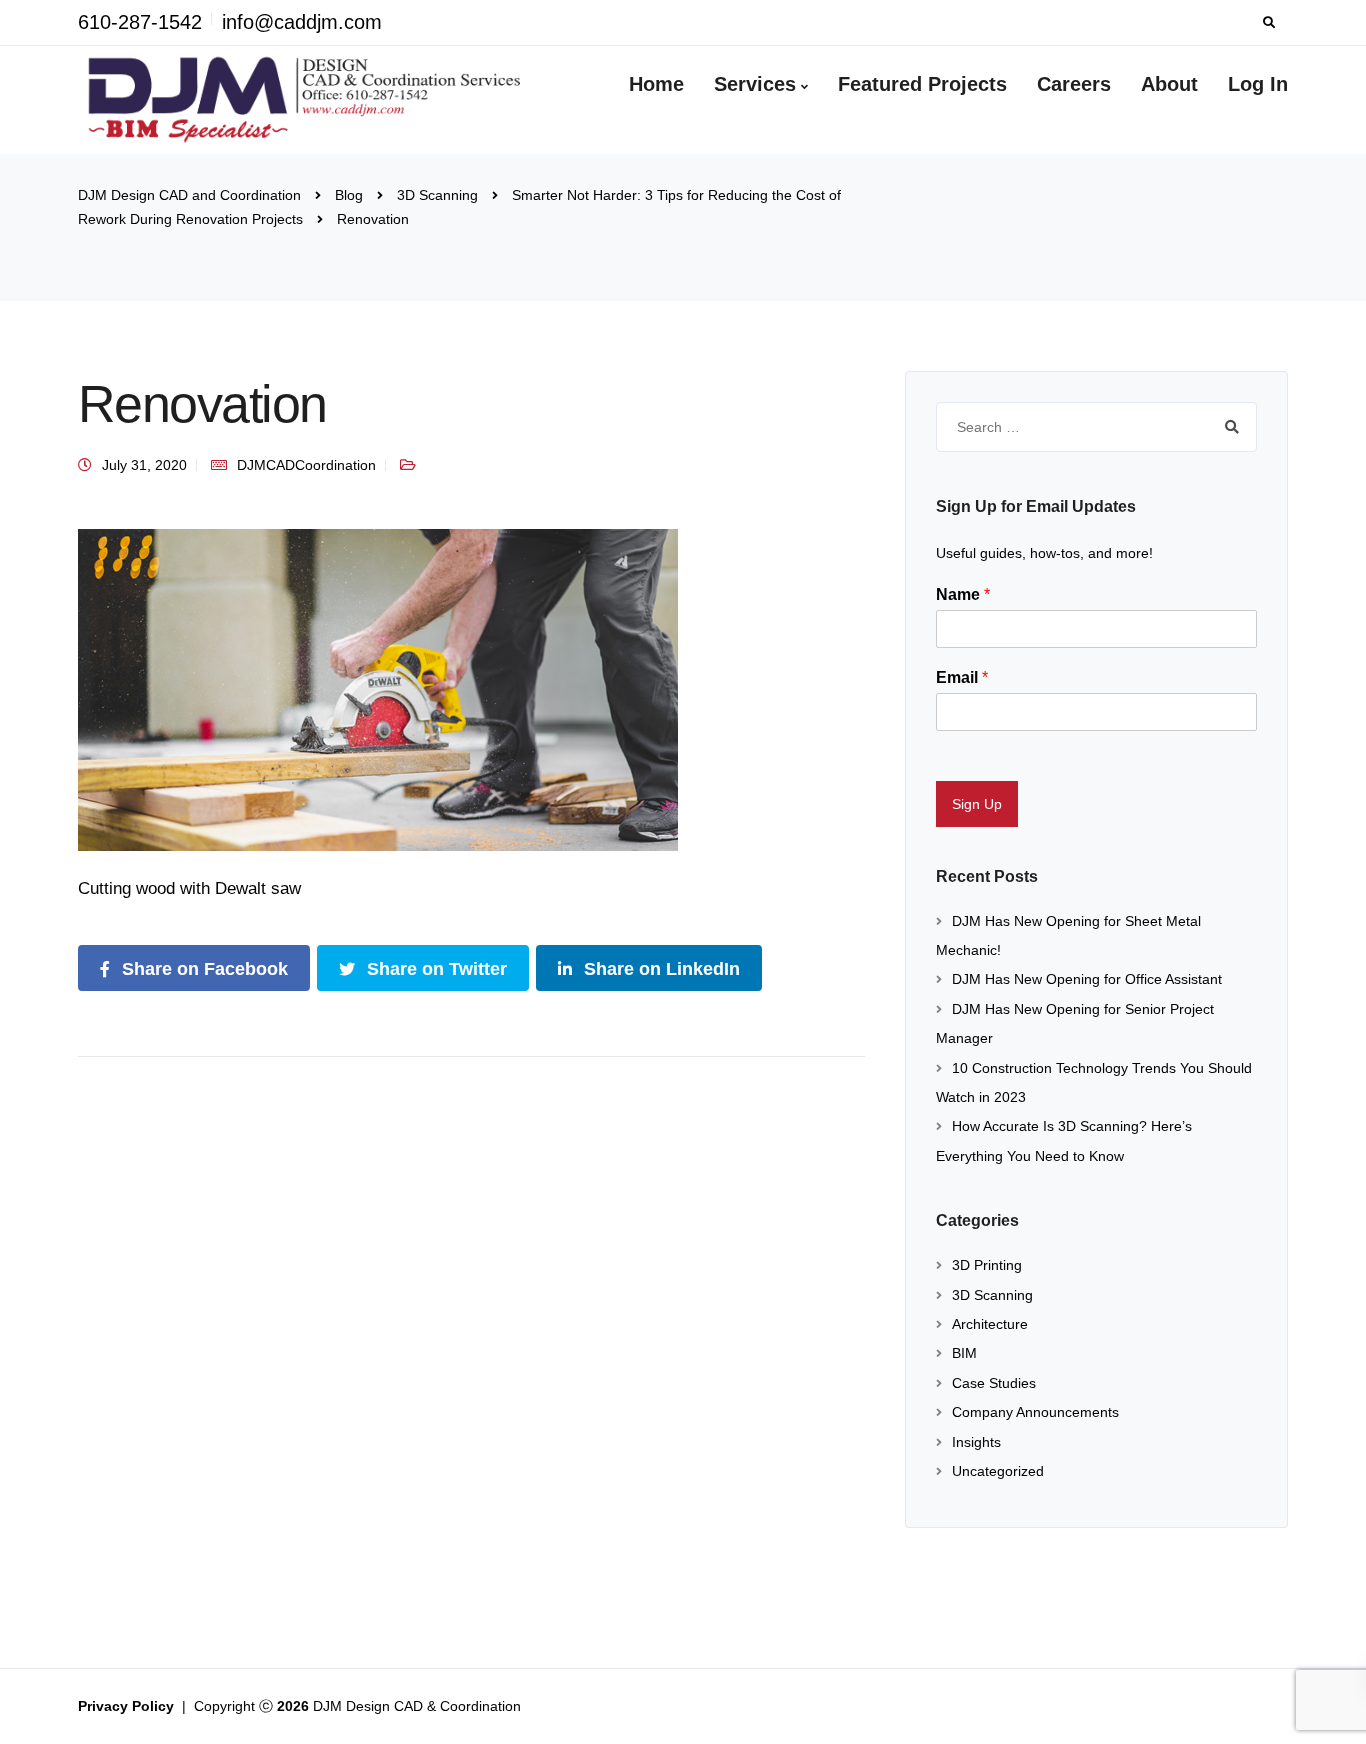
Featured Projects (922, 84)
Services (755, 84)
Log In (1258, 84)
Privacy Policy (128, 1706)
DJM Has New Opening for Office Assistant (1087, 979)
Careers (1074, 84)
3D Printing (987, 1265)
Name (963, 594)
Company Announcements (1035, 1412)
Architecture (990, 1324)
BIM (964, 1353)
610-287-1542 (140, 22)
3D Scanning (992, 1295)
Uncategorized (998, 1471)
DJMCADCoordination (306, 465)
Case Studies (994, 1383)
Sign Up (977, 804)
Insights (976, 1442)
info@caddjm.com (302, 22)
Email (962, 677)
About (1169, 84)
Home (656, 84)
